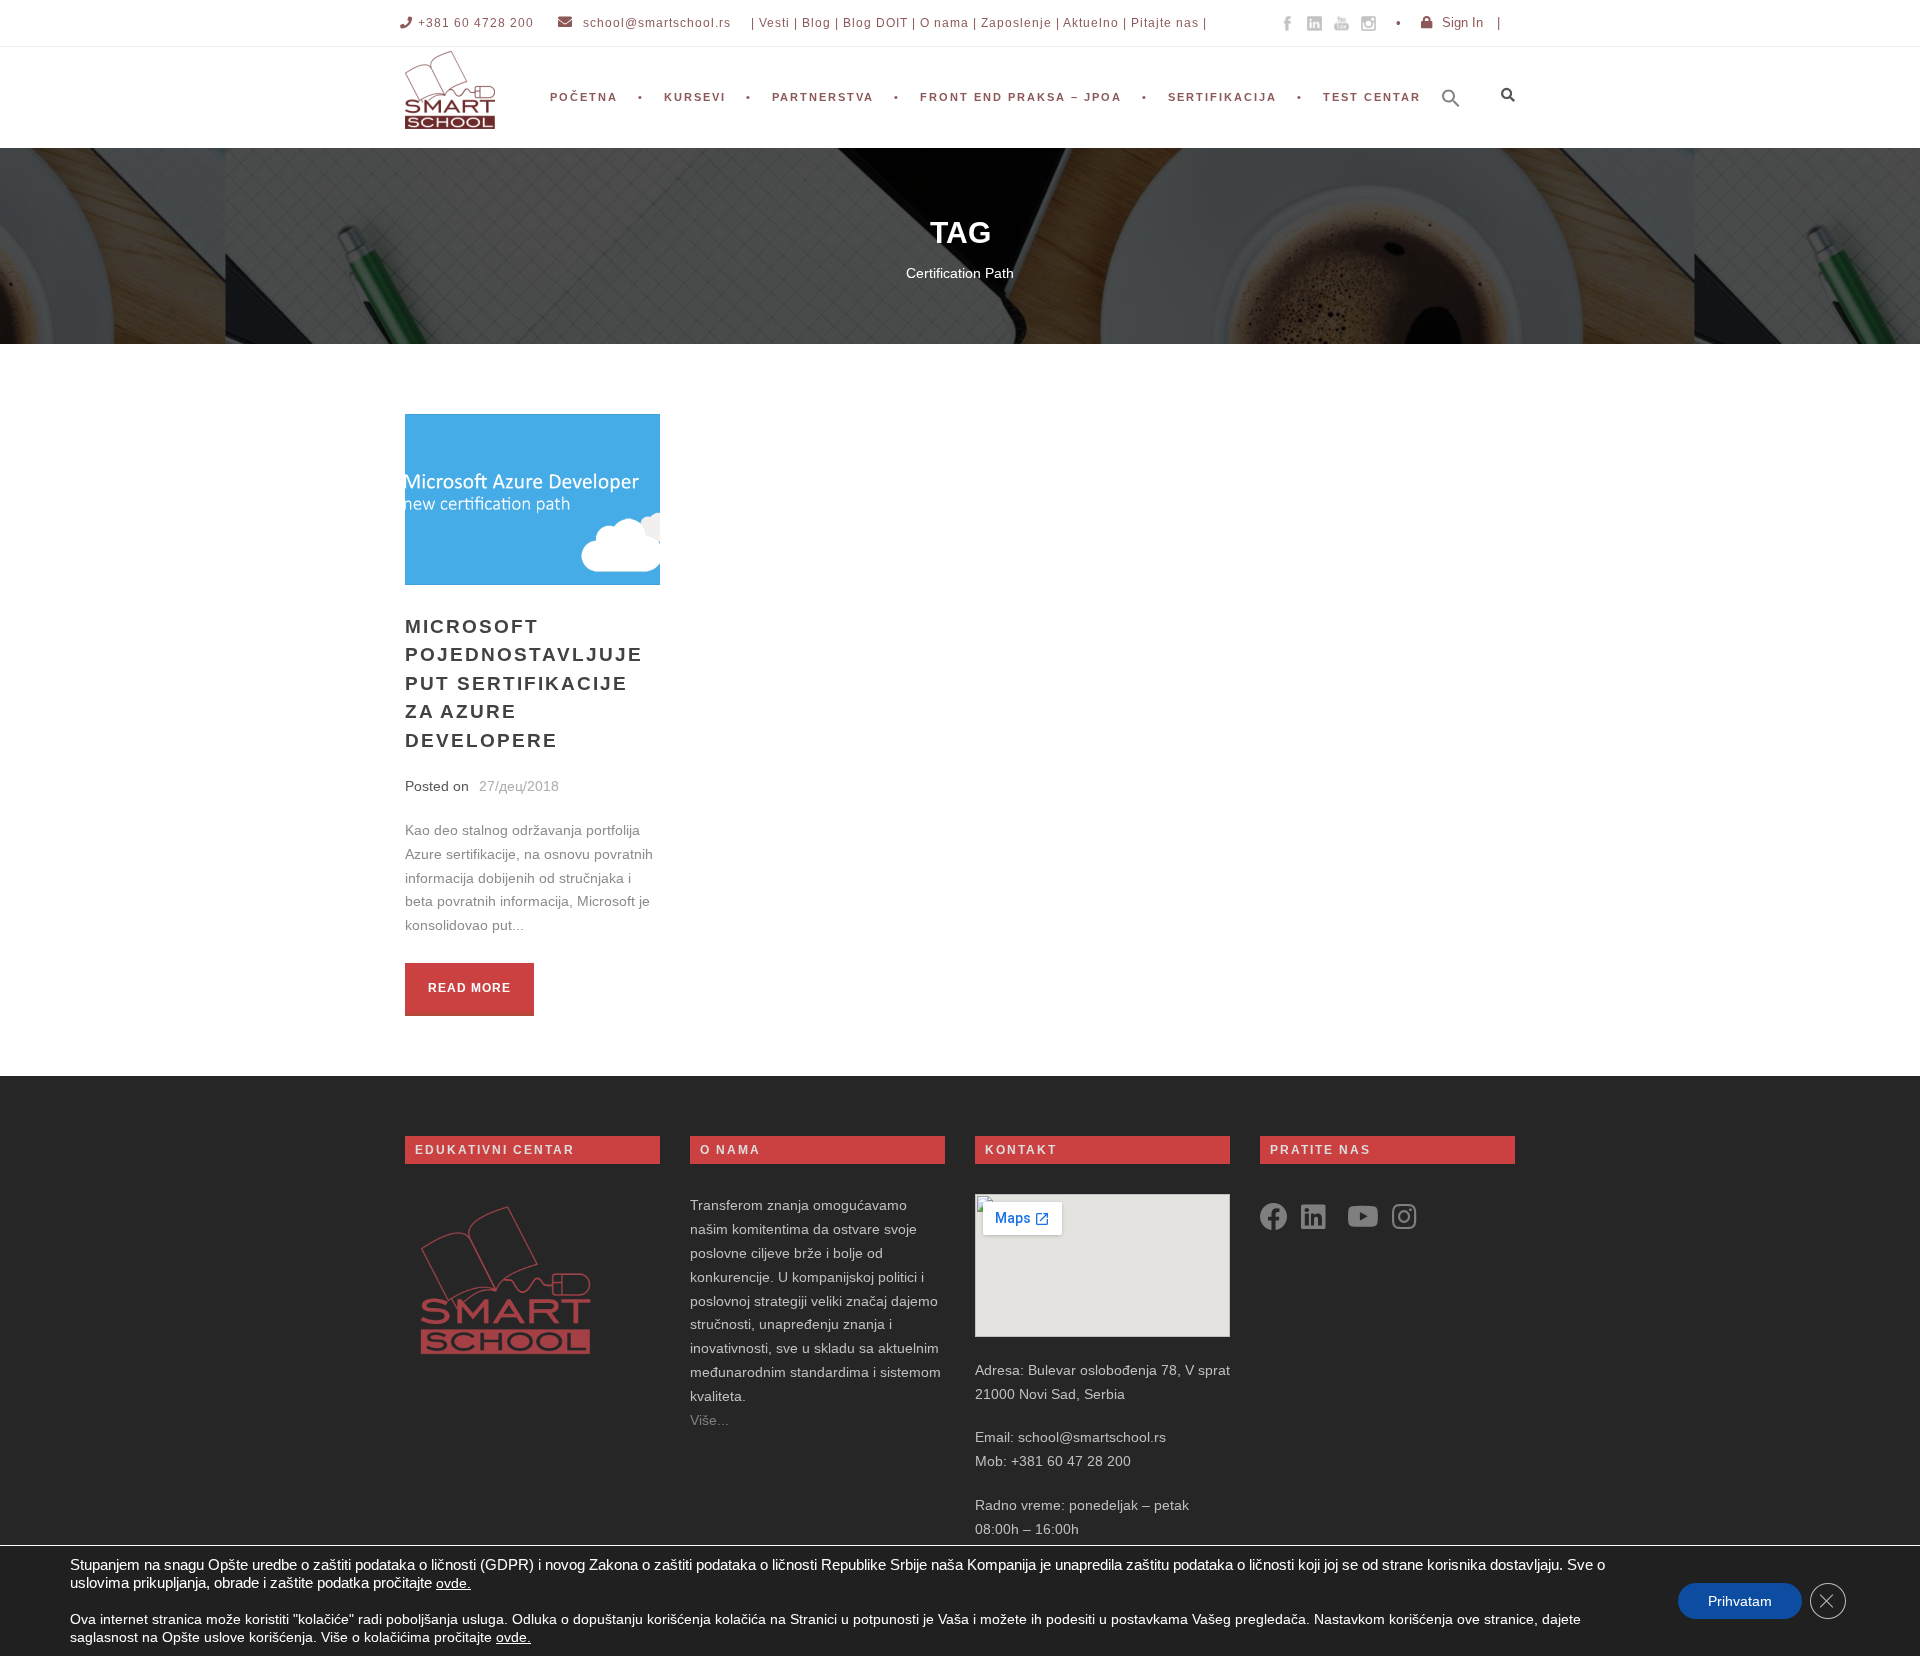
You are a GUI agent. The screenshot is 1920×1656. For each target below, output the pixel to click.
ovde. (453, 1583)
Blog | (820, 23)
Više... (709, 1420)
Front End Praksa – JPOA (1021, 97)
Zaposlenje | (1020, 23)
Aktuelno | (1095, 23)
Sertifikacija (1222, 97)
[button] (1461, 125)
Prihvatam (1740, 1601)
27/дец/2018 (519, 786)
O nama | (948, 23)
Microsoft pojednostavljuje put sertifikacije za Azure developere (524, 683)
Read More (469, 988)
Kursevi (695, 97)
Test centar (1372, 97)
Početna (584, 97)
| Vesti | (774, 23)
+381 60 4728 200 (476, 23)
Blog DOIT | (879, 23)
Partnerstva (823, 97)
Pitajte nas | (1169, 23)
